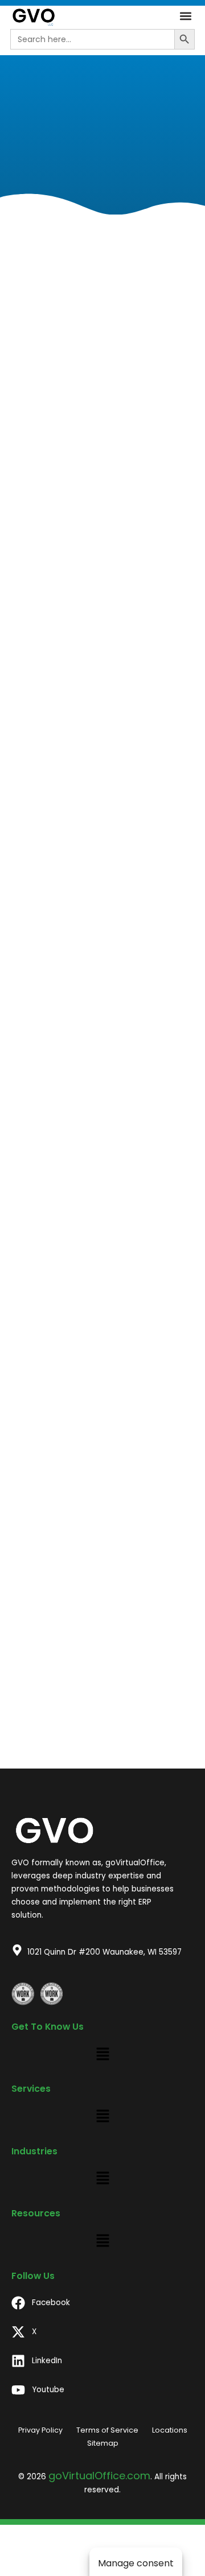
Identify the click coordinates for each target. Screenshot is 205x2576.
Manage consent (136, 2563)
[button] (185, 16)
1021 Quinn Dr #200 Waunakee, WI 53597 (104, 1952)
